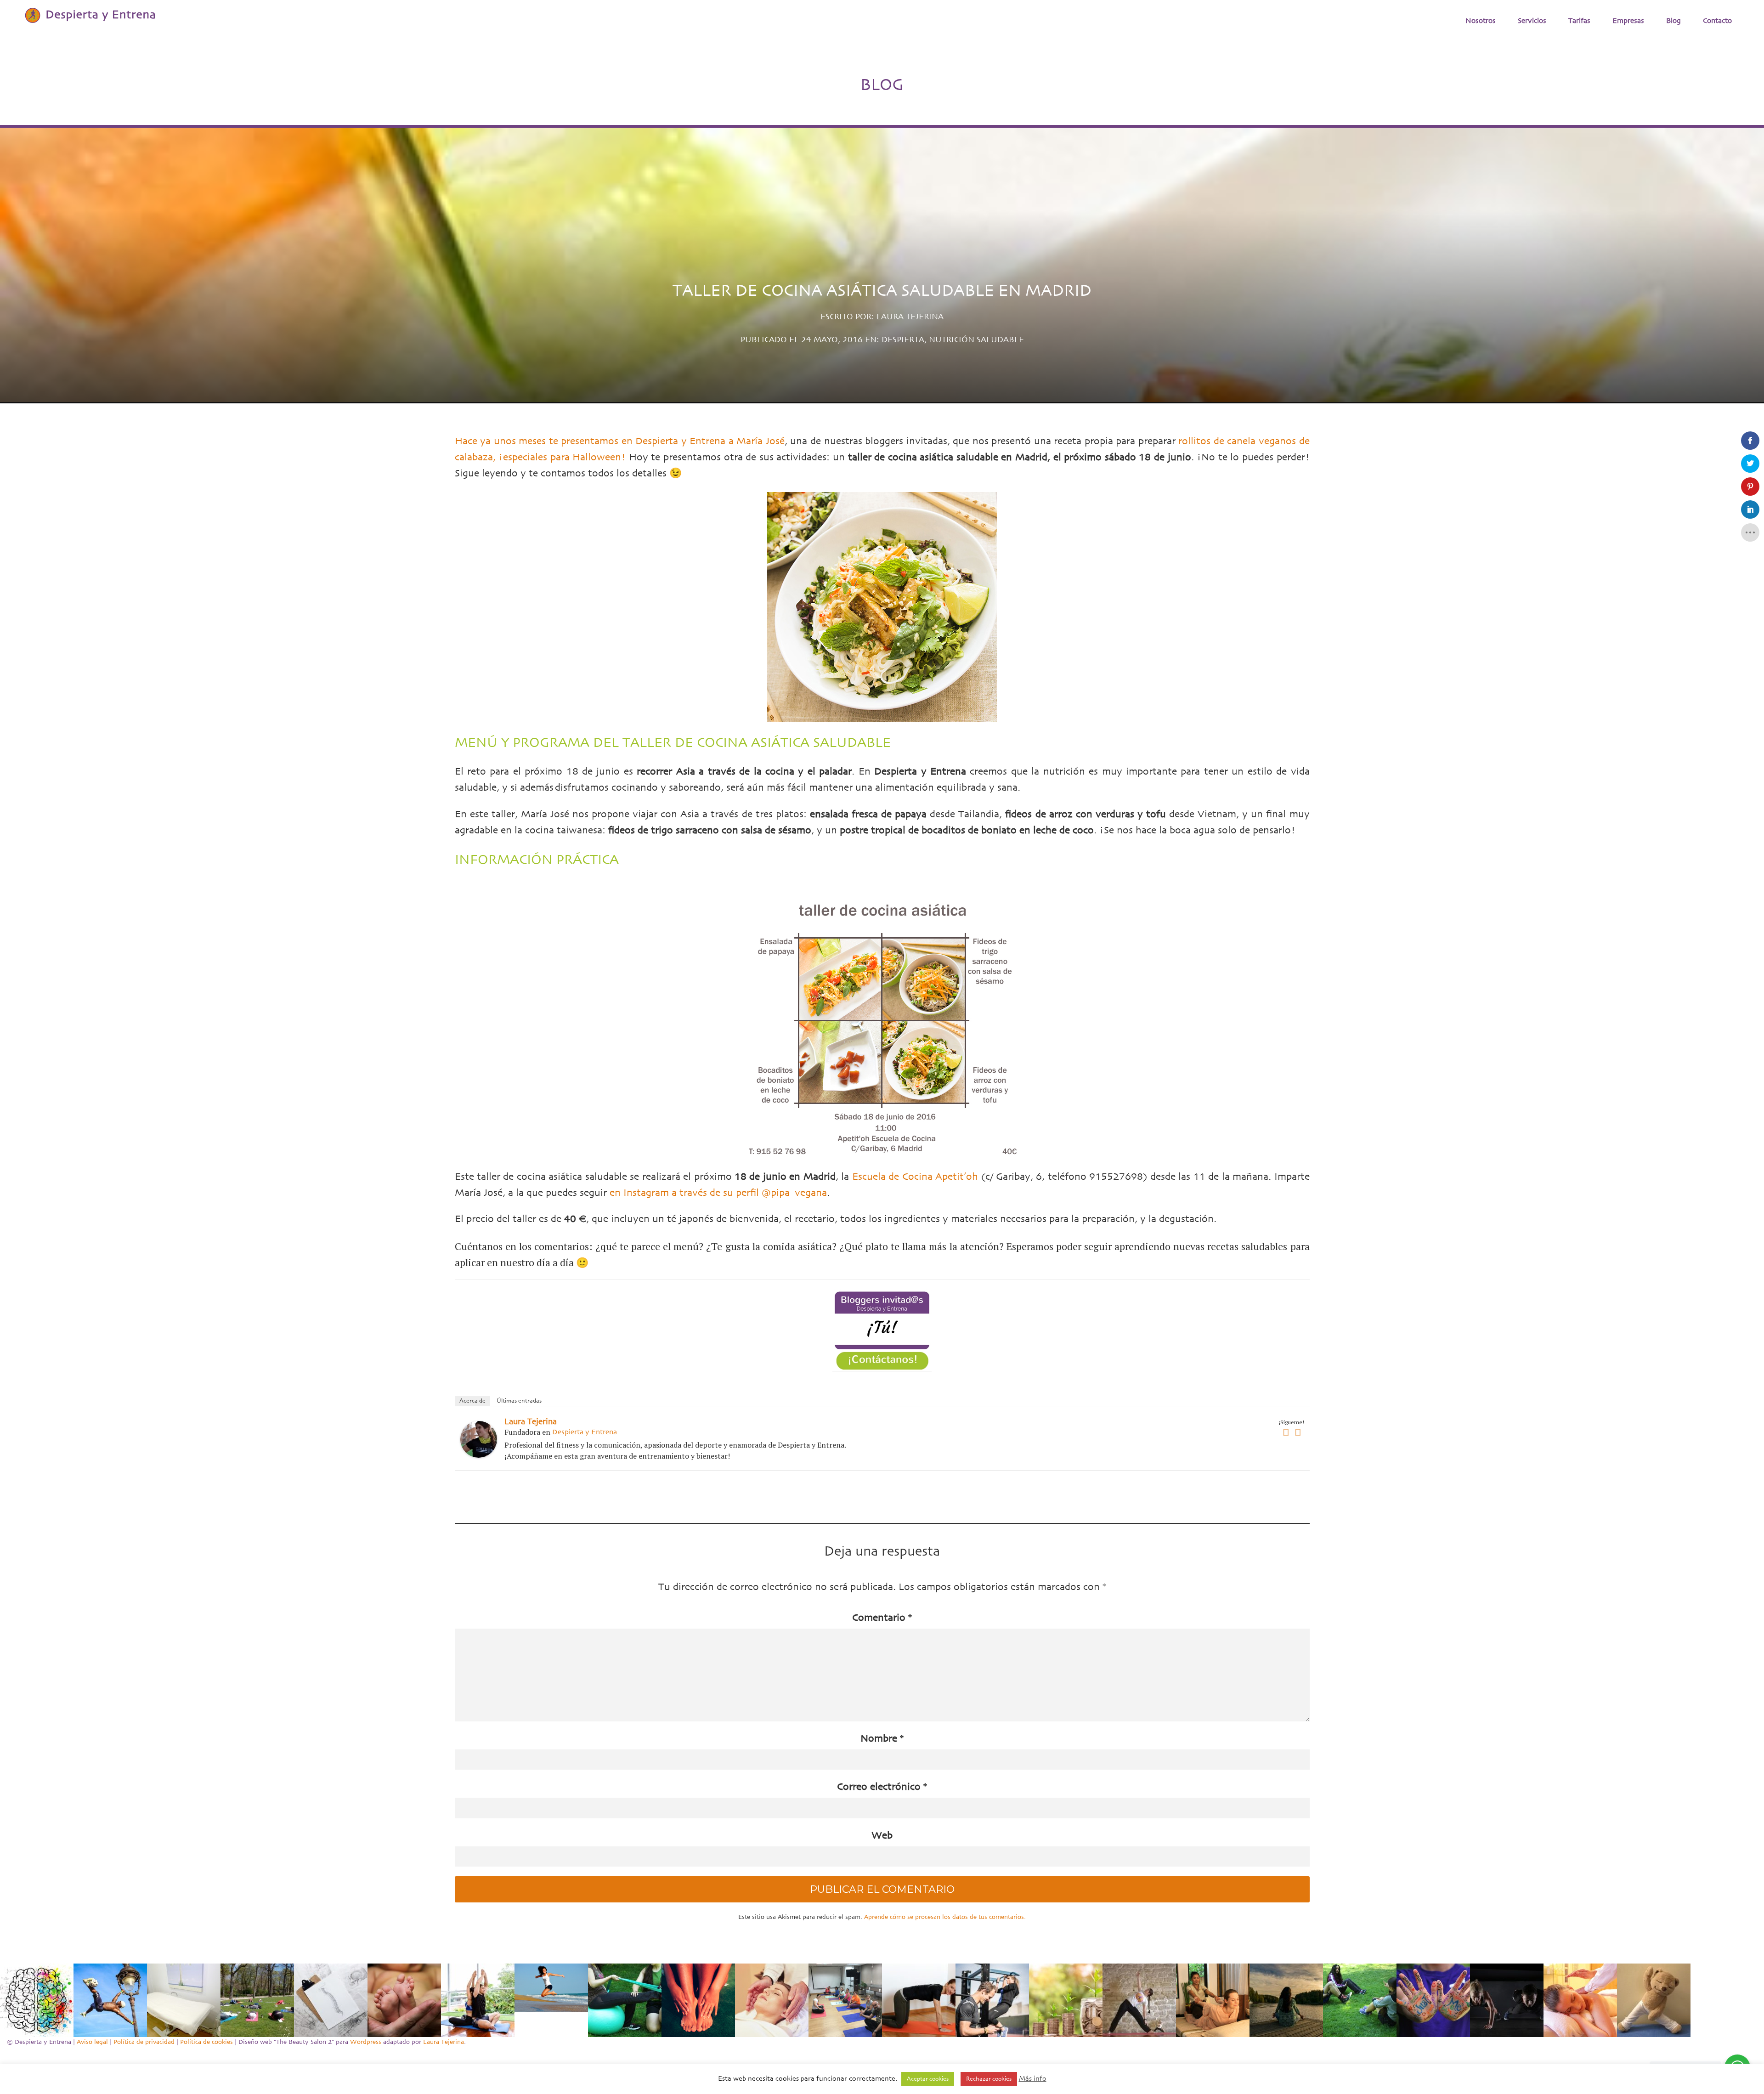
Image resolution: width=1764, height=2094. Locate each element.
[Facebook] (1286, 1433)
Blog (1674, 21)
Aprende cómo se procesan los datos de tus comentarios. (945, 1917)
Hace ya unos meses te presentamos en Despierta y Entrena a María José (620, 441)
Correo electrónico (882, 1787)
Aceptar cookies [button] (928, 2079)
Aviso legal (92, 2042)
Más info (1033, 2079)
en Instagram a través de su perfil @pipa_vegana (718, 1193)
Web (882, 1836)
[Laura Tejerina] (479, 1439)
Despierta (903, 340)
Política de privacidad (144, 2042)
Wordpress (366, 2042)
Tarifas (1579, 21)
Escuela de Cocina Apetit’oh (915, 1177)
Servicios (1532, 21)
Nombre (882, 1739)
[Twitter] (1298, 1433)
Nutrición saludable (976, 340)
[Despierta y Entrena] (89, 15)
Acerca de (472, 1401)
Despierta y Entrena (585, 1432)
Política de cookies (206, 2042)
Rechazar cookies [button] (989, 2079)
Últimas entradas (519, 1401)
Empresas (1628, 21)
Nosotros (1481, 21)
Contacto (1717, 21)
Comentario (882, 1618)
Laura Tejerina (910, 317)
